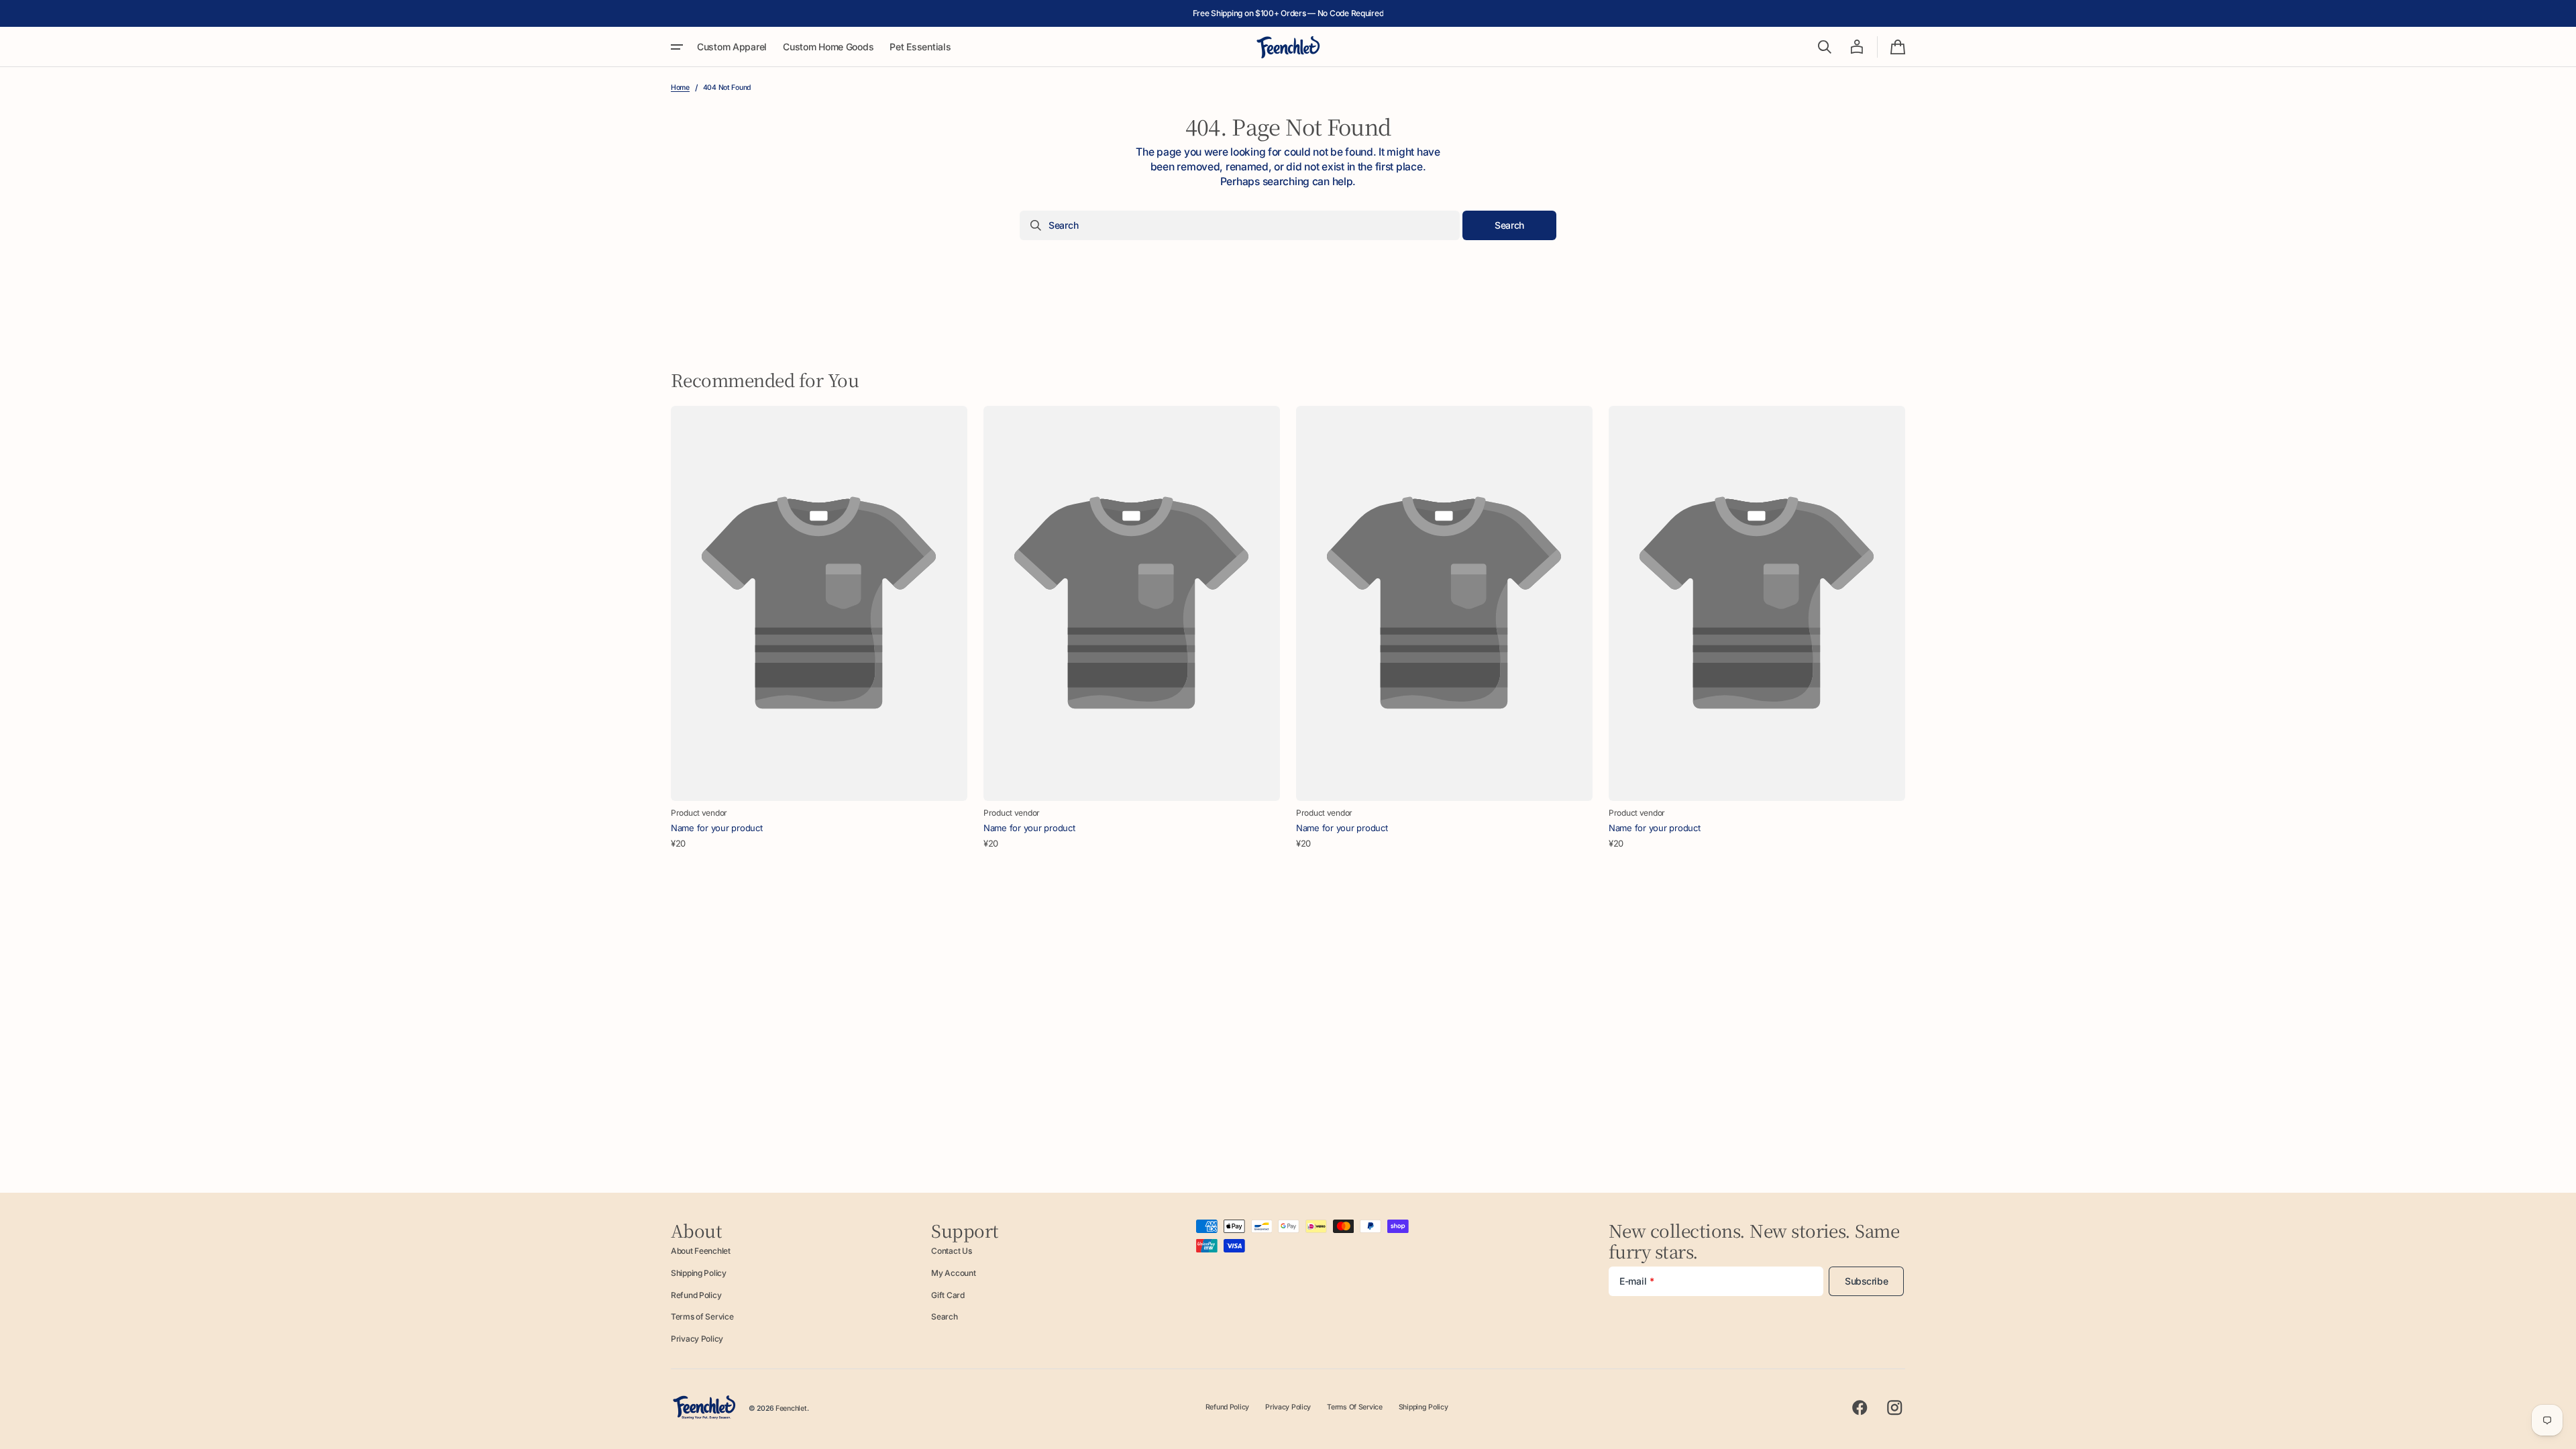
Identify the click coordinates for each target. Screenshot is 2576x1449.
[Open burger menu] (677, 47)
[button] (1825, 47)
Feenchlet (791, 1408)
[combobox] (1240, 225)
